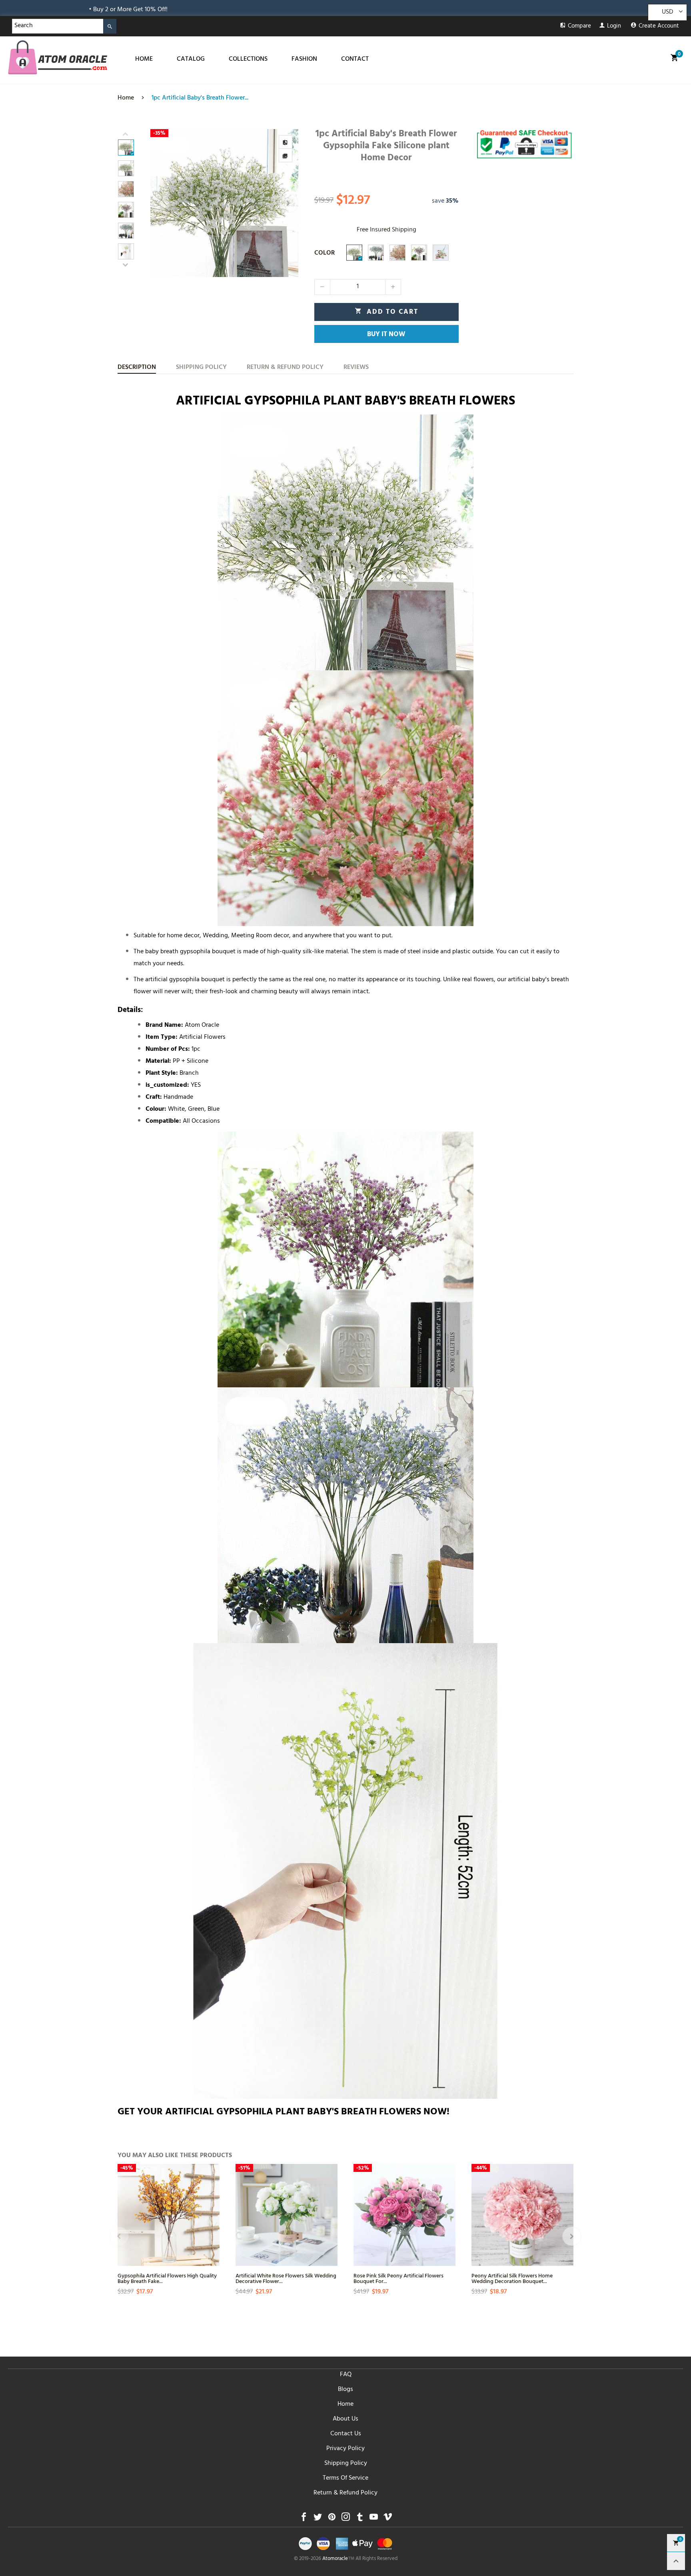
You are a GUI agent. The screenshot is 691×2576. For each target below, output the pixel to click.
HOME (144, 60)
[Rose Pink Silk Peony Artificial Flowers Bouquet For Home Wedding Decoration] (404, 2215)
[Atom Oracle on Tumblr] (360, 2519)
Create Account (659, 27)
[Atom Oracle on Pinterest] (332, 2519)
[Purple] (419, 253)
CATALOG (191, 60)
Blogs (345, 2390)
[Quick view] (212, 2208)
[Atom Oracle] (58, 57)
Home (345, 2405)
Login (614, 27)
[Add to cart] (212, 2237)
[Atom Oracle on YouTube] (374, 2519)
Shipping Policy (346, 2464)
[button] (160, 203)
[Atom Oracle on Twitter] (318, 2519)
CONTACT (355, 60)
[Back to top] (676, 2561)
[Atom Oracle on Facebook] (304, 2519)
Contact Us (346, 2434)
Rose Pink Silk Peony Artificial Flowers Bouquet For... (398, 2278)
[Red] (441, 253)
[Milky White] (354, 253)
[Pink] (397, 253)
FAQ (346, 2375)
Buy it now (386, 335)
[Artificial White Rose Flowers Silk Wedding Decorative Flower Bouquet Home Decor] (287, 2215)
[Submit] (110, 26)
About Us (345, 2419)
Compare (579, 27)
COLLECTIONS (248, 60)
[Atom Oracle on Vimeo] (388, 2519)
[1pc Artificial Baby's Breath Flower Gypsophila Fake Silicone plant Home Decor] (224, 203)
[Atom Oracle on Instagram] (346, 2519)
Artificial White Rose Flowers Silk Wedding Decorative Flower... (286, 2278)
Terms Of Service (345, 2478)
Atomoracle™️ (338, 2559)
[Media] (286, 155)
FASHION (304, 60)
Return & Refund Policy (345, 2493)
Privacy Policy (345, 2449)
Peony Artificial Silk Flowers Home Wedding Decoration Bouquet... (512, 2278)
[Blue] (376, 253)
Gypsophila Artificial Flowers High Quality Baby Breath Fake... (167, 2278)
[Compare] (286, 142)
